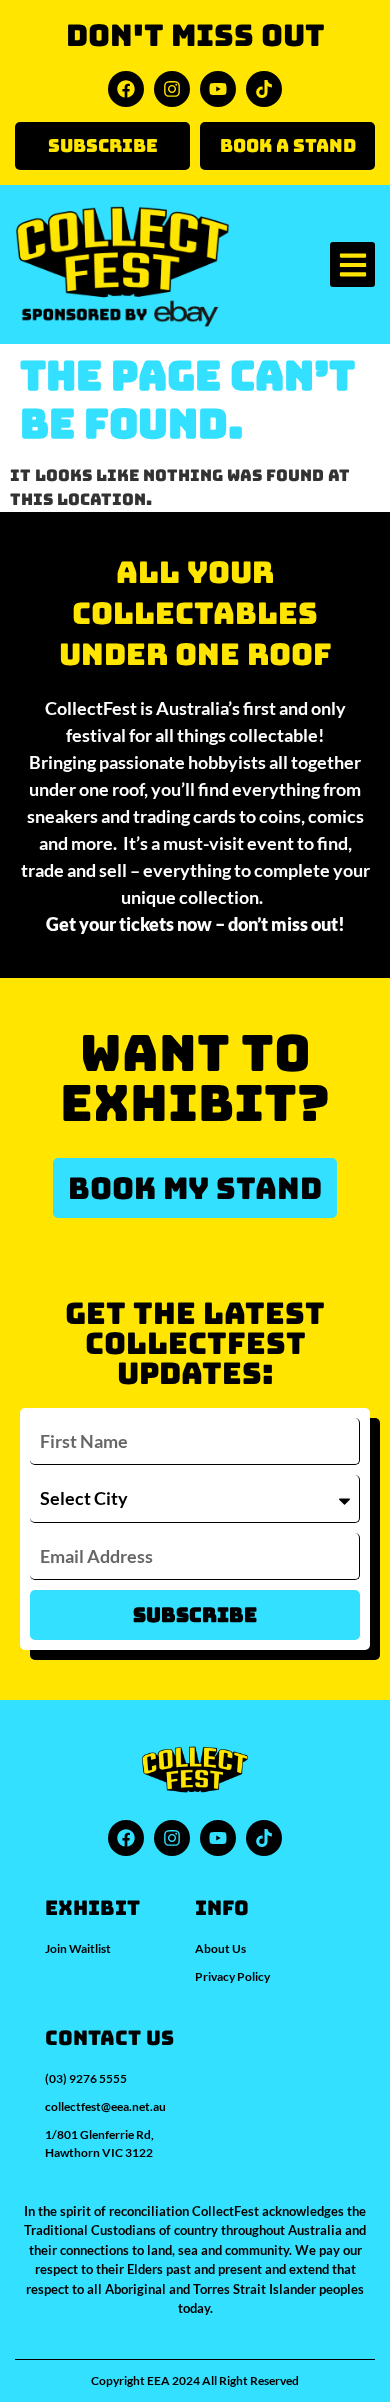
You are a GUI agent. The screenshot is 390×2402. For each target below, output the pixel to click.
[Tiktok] (264, 89)
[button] (352, 264)
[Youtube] (218, 89)
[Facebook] (126, 89)
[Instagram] (172, 89)
